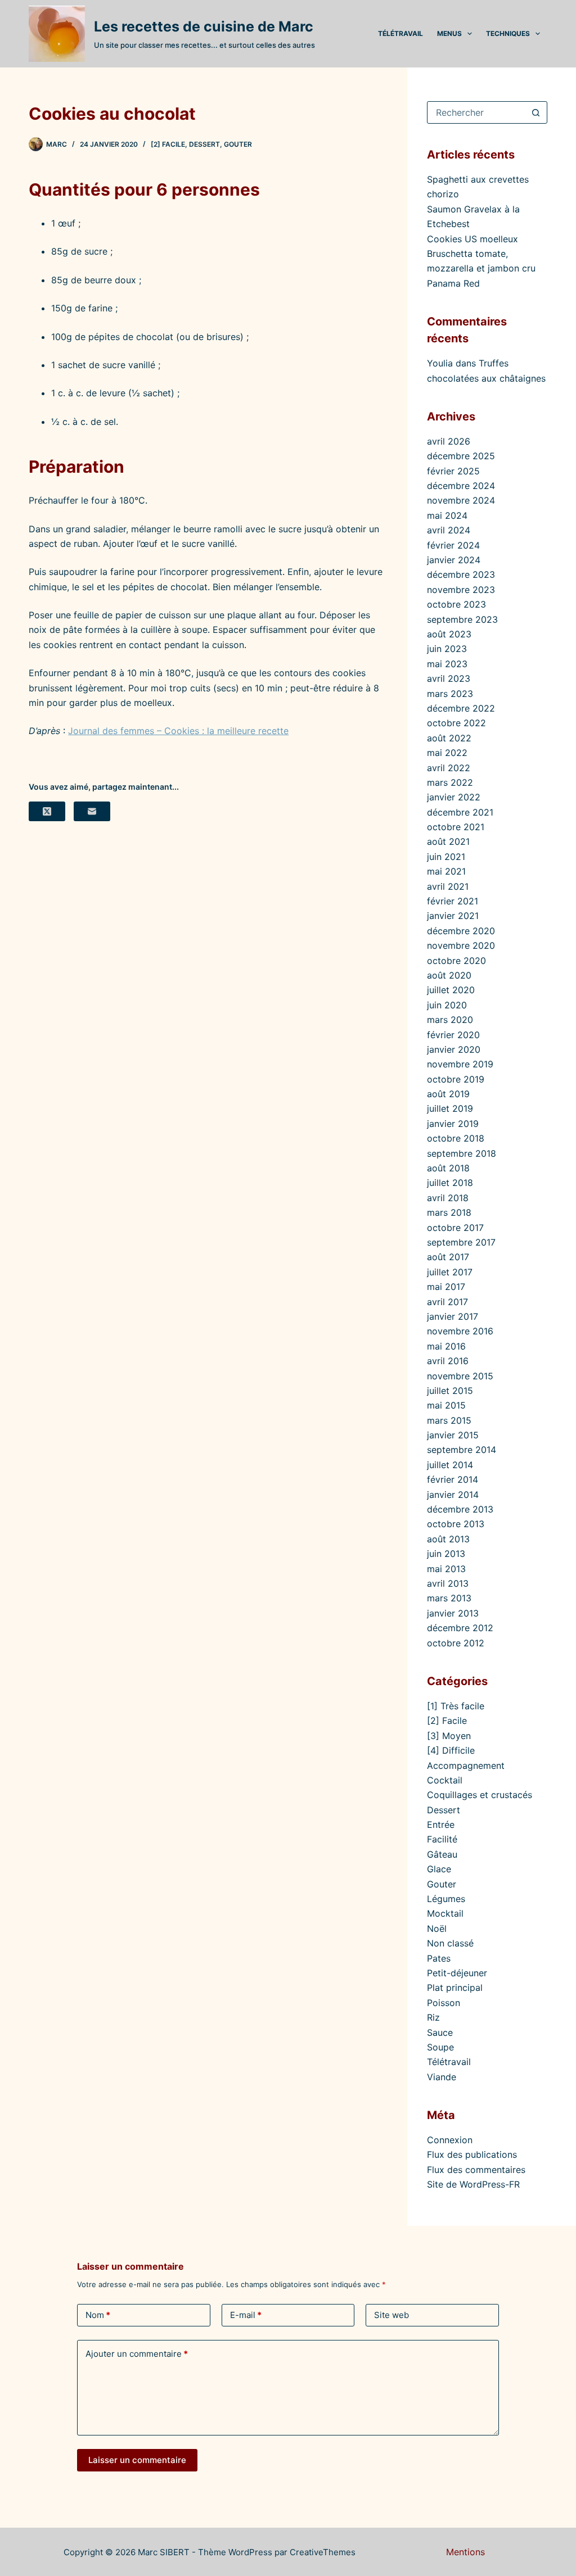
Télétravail (400, 33)
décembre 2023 (461, 574)
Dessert (204, 144)
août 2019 (448, 1094)
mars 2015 (449, 1420)
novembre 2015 (460, 1376)
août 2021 (448, 841)
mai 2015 (446, 1405)
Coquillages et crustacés (480, 1795)
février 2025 (453, 471)
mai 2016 (446, 1346)
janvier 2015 (453, 1435)
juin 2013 (446, 1554)
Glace (439, 1869)
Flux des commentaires (476, 2170)
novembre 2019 (460, 1064)
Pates (439, 1958)
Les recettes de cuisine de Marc (204, 26)
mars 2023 (450, 694)
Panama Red (453, 283)
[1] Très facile (456, 1706)
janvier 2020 (454, 1049)
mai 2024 (447, 515)
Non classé (450, 1943)
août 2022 (449, 738)
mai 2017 (446, 1287)
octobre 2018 (456, 1138)
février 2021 (453, 901)
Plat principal (455, 1988)
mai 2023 (447, 664)
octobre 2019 (456, 1079)
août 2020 (449, 975)
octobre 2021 (456, 827)
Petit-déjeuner (457, 1973)
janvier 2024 (454, 560)
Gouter (238, 144)
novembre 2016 (460, 1331)
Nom (98, 2315)
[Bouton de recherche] (536, 112)
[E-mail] (92, 811)
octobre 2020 (456, 961)
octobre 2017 (455, 1228)
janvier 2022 (454, 797)
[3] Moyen (449, 1736)
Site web (391, 2315)
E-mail (246, 2315)
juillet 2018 (450, 1183)
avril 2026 (449, 441)
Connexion (450, 2140)
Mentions (465, 2552)
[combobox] (476, 112)
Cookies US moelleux (472, 239)
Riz (433, 2017)
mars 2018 (449, 1212)
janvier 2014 (453, 1495)
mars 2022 (450, 782)
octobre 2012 (456, 1643)
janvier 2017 (453, 1316)
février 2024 (453, 545)
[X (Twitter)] (47, 811)
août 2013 (448, 1539)
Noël (437, 1928)
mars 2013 (449, 1598)
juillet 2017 (450, 1272)
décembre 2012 (460, 1628)
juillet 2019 (450, 1108)
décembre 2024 (461, 486)
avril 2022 (449, 768)
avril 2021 (448, 886)
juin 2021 (446, 857)
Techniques (508, 33)
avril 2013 (448, 1583)
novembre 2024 (461, 500)
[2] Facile (168, 144)
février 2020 (453, 1035)
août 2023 (449, 634)
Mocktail (445, 1913)
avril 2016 (448, 1361)
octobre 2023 (456, 604)
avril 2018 (448, 1198)
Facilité (442, 1839)
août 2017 (448, 1257)
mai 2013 (446, 1569)
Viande (442, 2077)
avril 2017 (447, 1302)
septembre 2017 (461, 1242)
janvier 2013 (453, 1613)
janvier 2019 (453, 1124)
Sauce (440, 2032)
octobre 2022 (456, 723)
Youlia (440, 363)
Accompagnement (466, 1765)
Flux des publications (472, 2154)
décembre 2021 (460, 812)
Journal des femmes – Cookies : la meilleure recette (178, 731)
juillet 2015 (450, 1391)
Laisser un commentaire (137, 2460)
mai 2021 (446, 871)
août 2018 (448, 1168)
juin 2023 (447, 649)
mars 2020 (450, 1020)
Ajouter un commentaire (137, 2354)
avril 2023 (449, 678)
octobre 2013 (456, 1524)
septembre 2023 (462, 619)
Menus (449, 33)
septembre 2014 (462, 1450)
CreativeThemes (323, 2552)
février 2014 (453, 1479)
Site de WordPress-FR (473, 2184)
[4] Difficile (451, 1750)
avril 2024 (449, 530)
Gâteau (442, 1854)
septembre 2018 (462, 1153)
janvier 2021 (453, 916)
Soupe (440, 2047)
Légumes (446, 1899)
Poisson (444, 2003)
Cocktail (445, 1780)
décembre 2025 (461, 456)
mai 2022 (447, 753)
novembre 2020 (461, 945)
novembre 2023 (461, 590)
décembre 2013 (460, 1509)
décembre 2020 (461, 931)
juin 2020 (447, 1005)
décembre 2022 (461, 708)
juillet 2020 (451, 990)
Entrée (441, 1825)
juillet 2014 (450, 1465)
